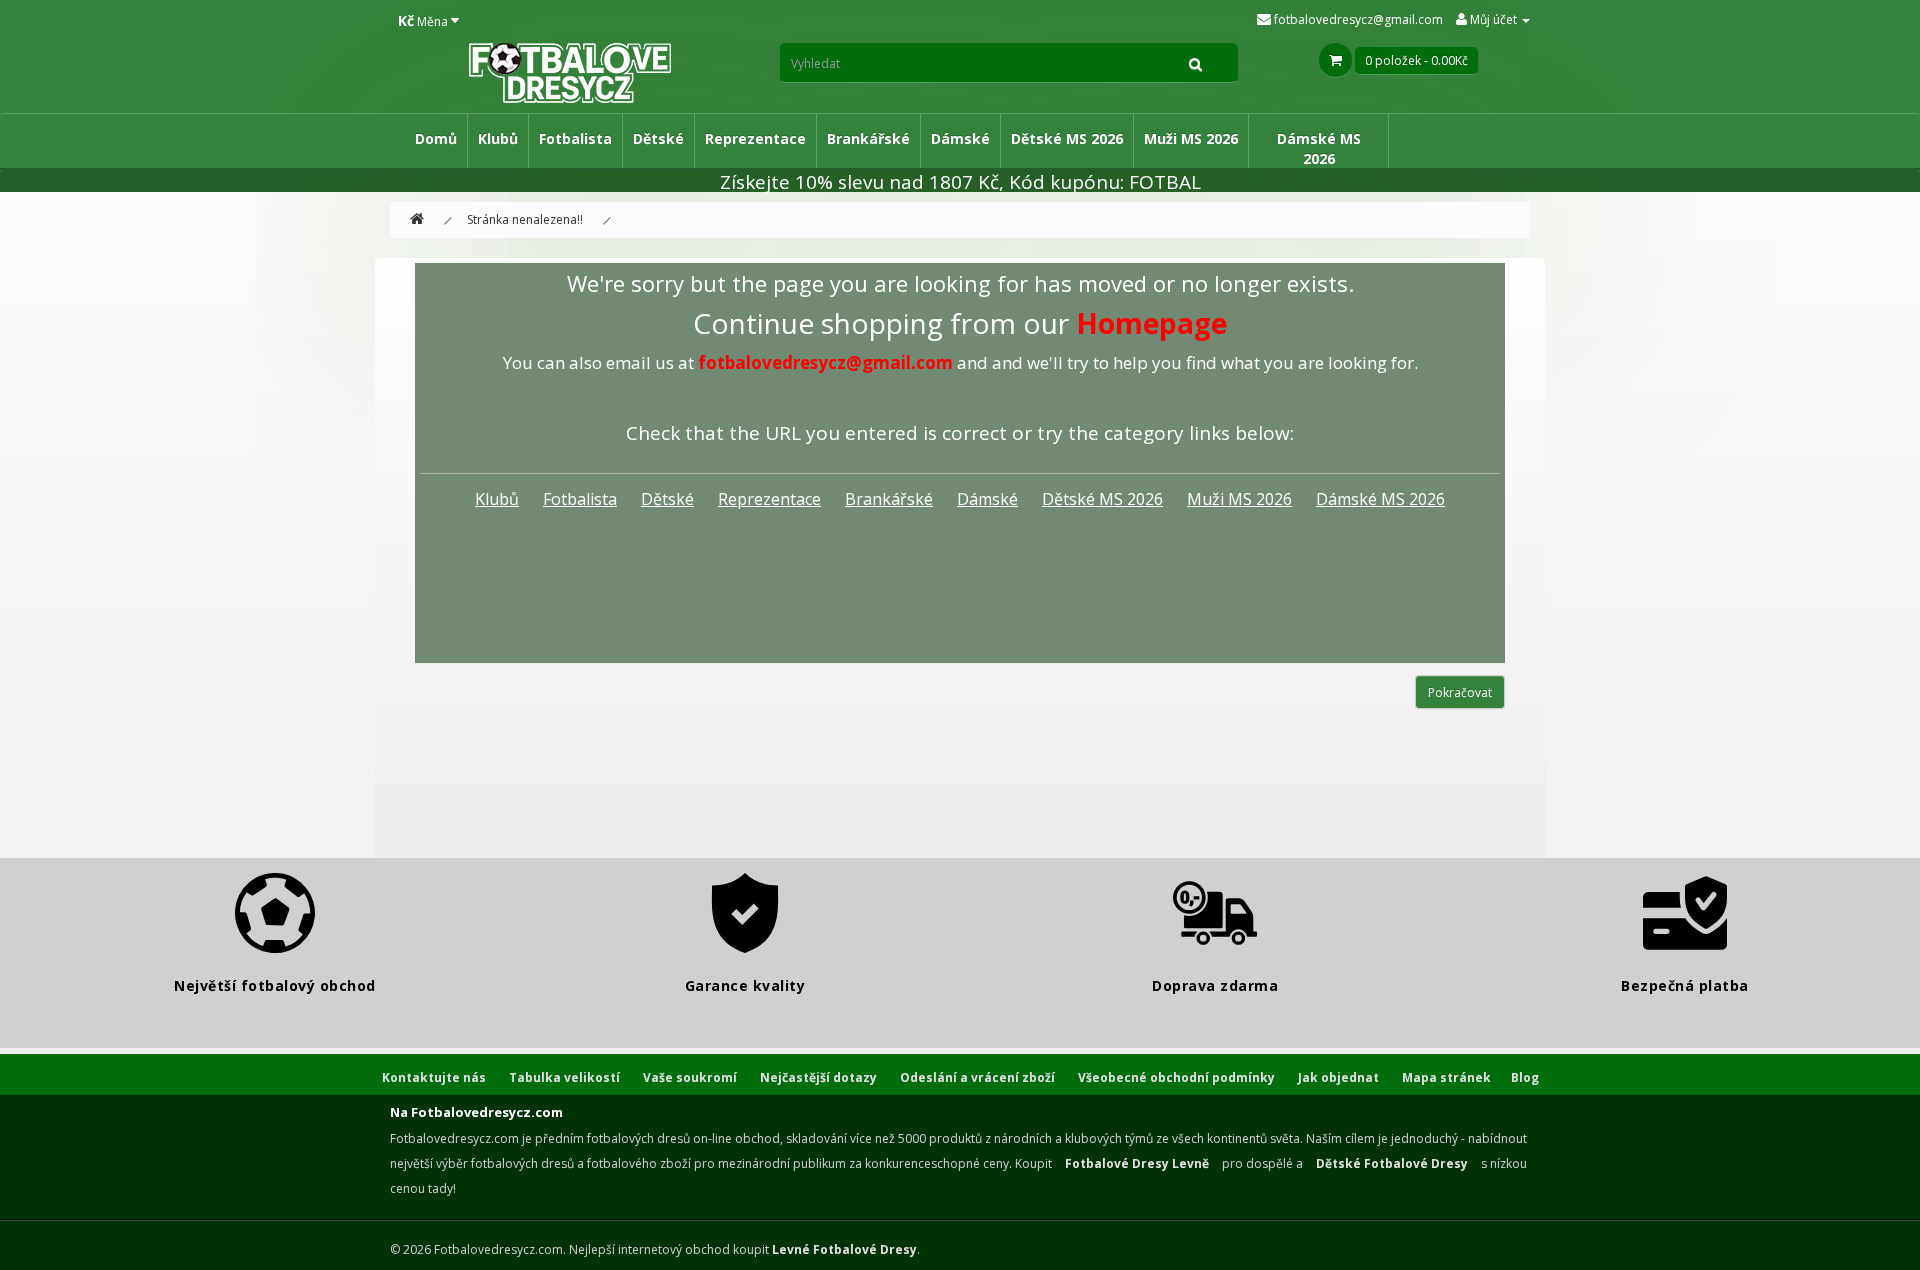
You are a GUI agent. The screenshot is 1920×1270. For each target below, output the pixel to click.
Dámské (960, 138)
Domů (436, 138)
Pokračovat (1460, 692)
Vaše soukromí (690, 1077)
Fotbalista (575, 138)
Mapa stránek (1446, 1077)
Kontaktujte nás (434, 1077)
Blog (1525, 1077)
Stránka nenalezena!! (525, 219)
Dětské (658, 138)
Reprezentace (755, 138)
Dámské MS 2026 (1319, 148)
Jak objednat (1338, 1077)
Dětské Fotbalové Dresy (1392, 1163)
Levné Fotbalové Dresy (844, 1249)
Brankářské (868, 138)
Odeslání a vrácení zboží (977, 1077)
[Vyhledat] (1196, 63)
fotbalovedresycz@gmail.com (1357, 19)
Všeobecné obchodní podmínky (1176, 1077)
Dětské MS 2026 (1067, 138)
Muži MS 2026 (1191, 138)
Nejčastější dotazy (818, 1077)
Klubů (498, 138)
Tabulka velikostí (564, 1077)
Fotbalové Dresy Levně (1137, 1163)
